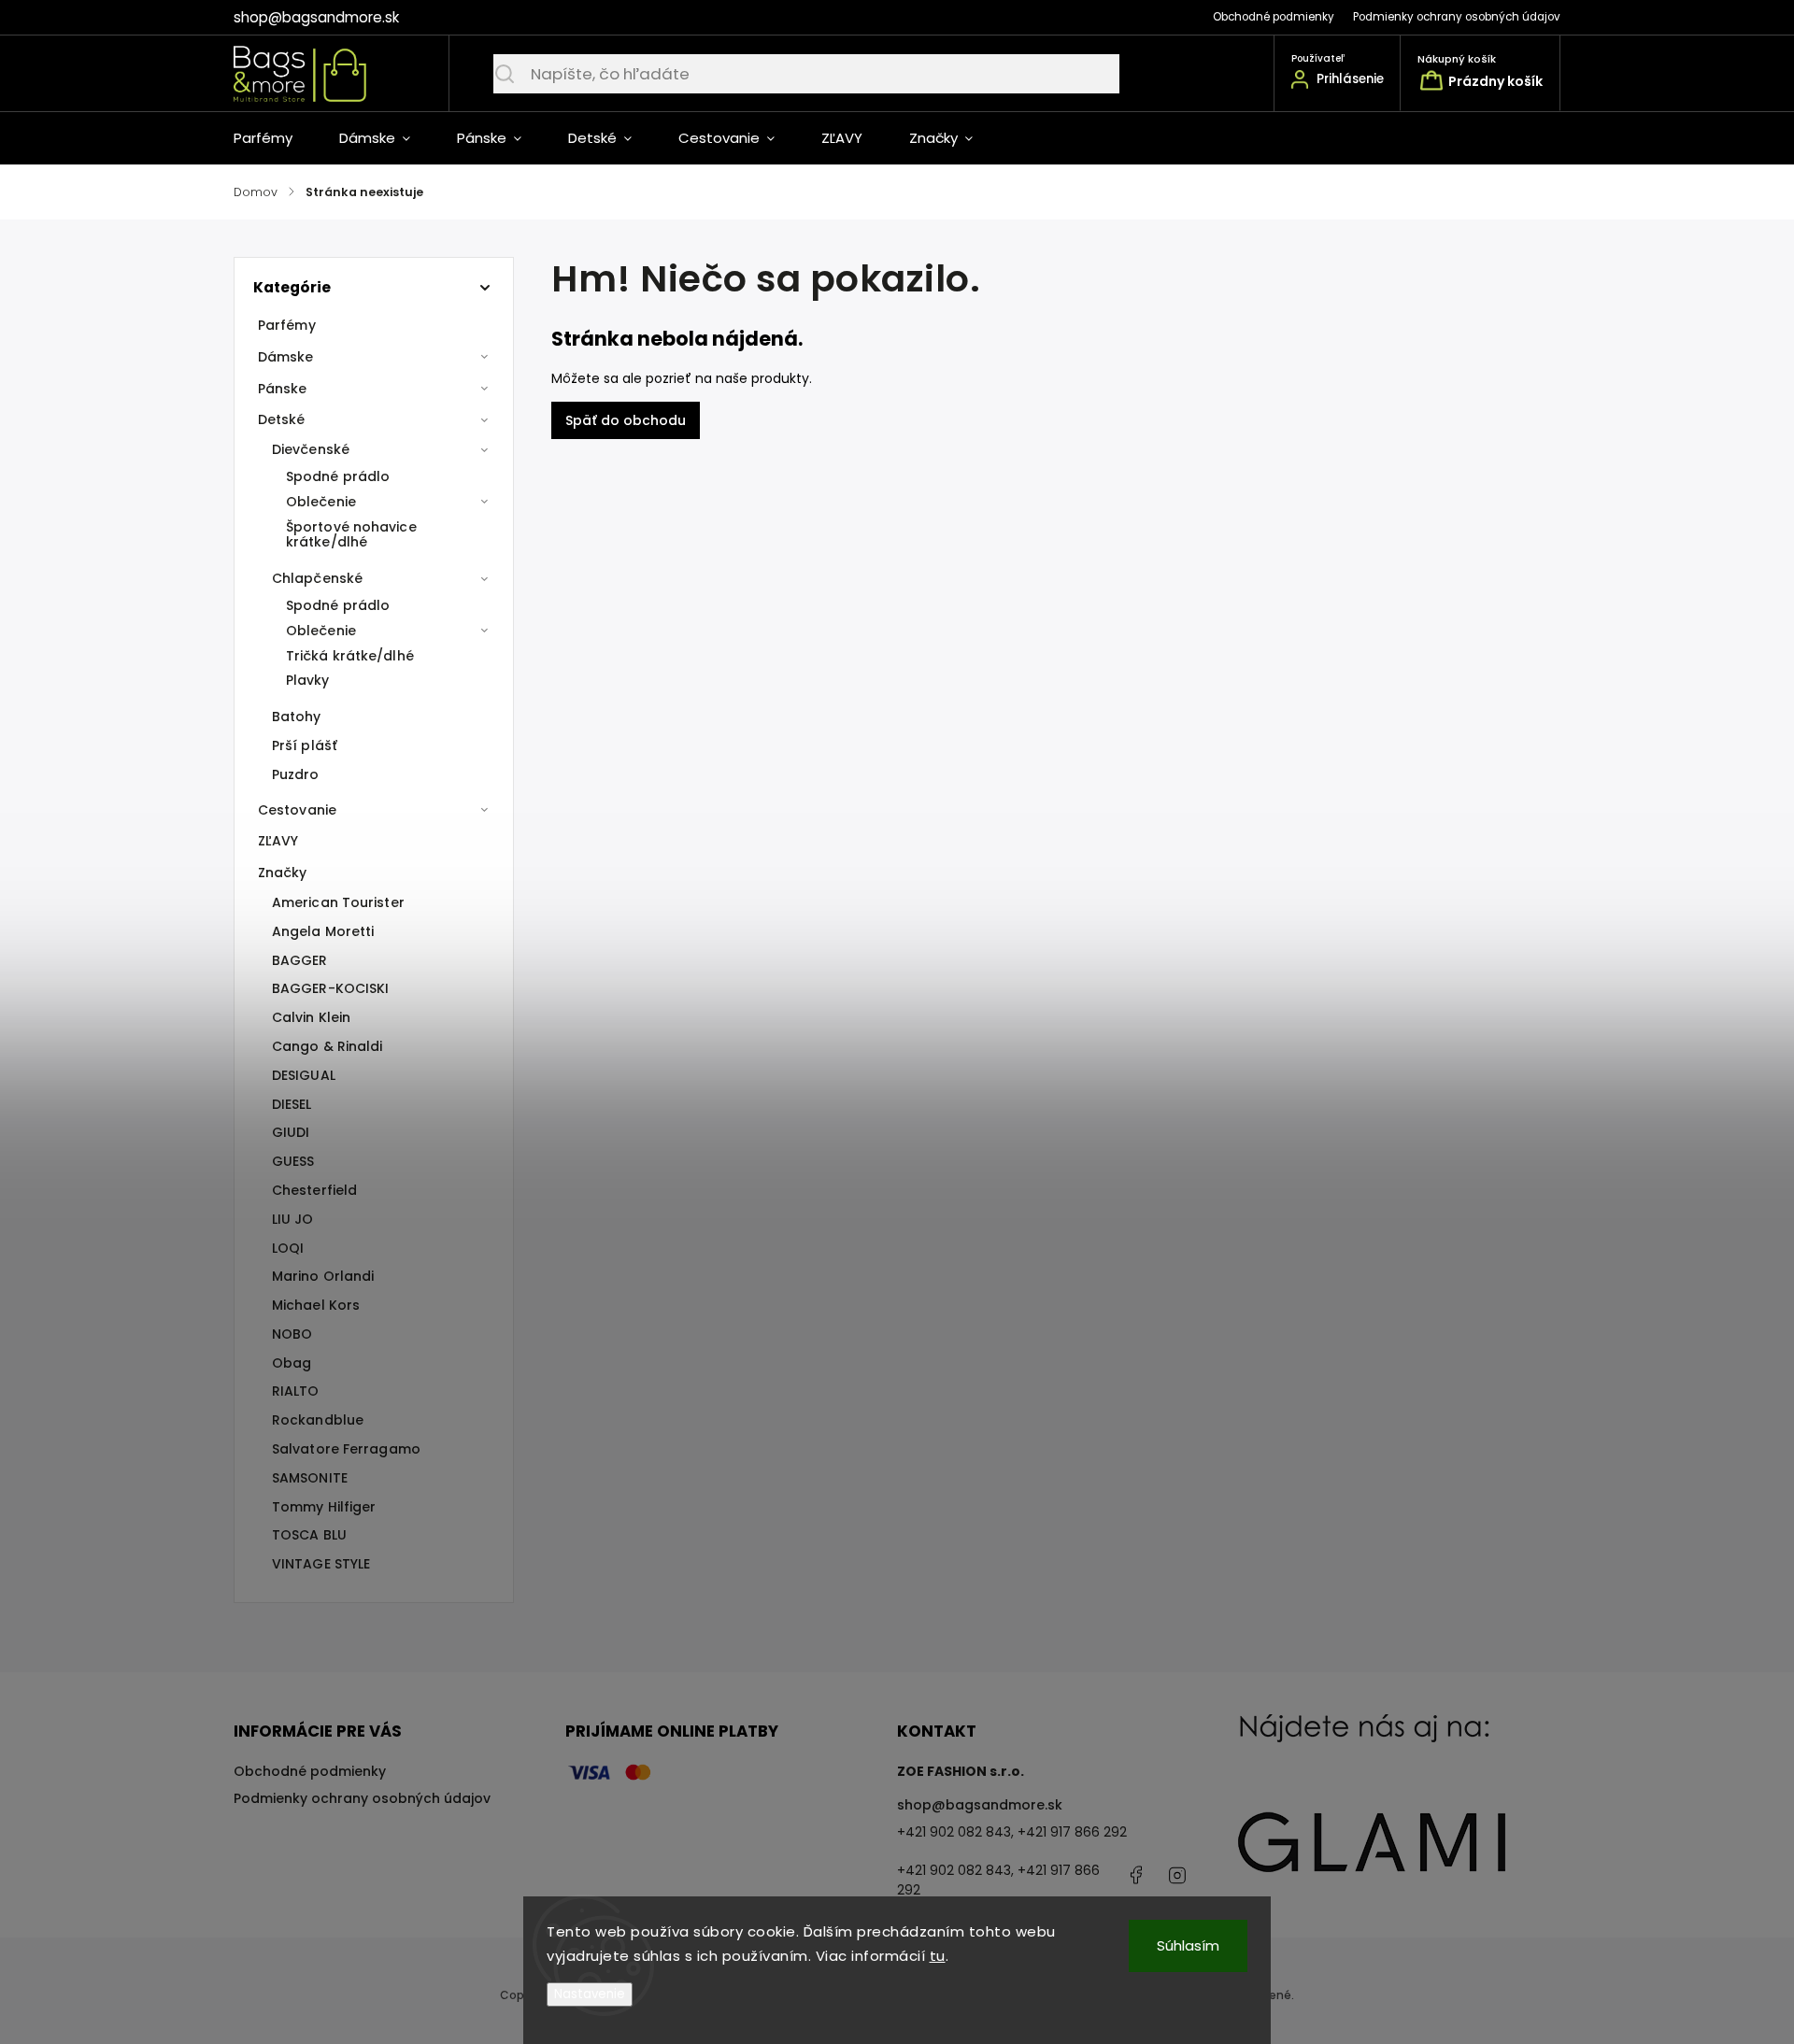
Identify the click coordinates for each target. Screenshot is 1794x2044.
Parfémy (287, 325)
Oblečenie (321, 502)
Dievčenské (311, 449)
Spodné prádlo (338, 476)
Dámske (286, 357)
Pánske (283, 389)
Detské (282, 419)
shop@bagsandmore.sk (980, 1805)
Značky (283, 873)
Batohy (297, 717)
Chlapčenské (317, 578)
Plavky (308, 680)
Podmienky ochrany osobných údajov (1457, 17)
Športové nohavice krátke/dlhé (351, 535)
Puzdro (296, 774)
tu (938, 1956)
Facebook (1135, 1875)
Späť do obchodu (626, 420)
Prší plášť (305, 745)
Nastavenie (590, 1994)
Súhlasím (1188, 1945)
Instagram (1177, 1875)
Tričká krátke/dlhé (350, 656)
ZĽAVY (278, 841)
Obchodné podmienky (1274, 17)
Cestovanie (297, 810)
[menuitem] (275, 138)
